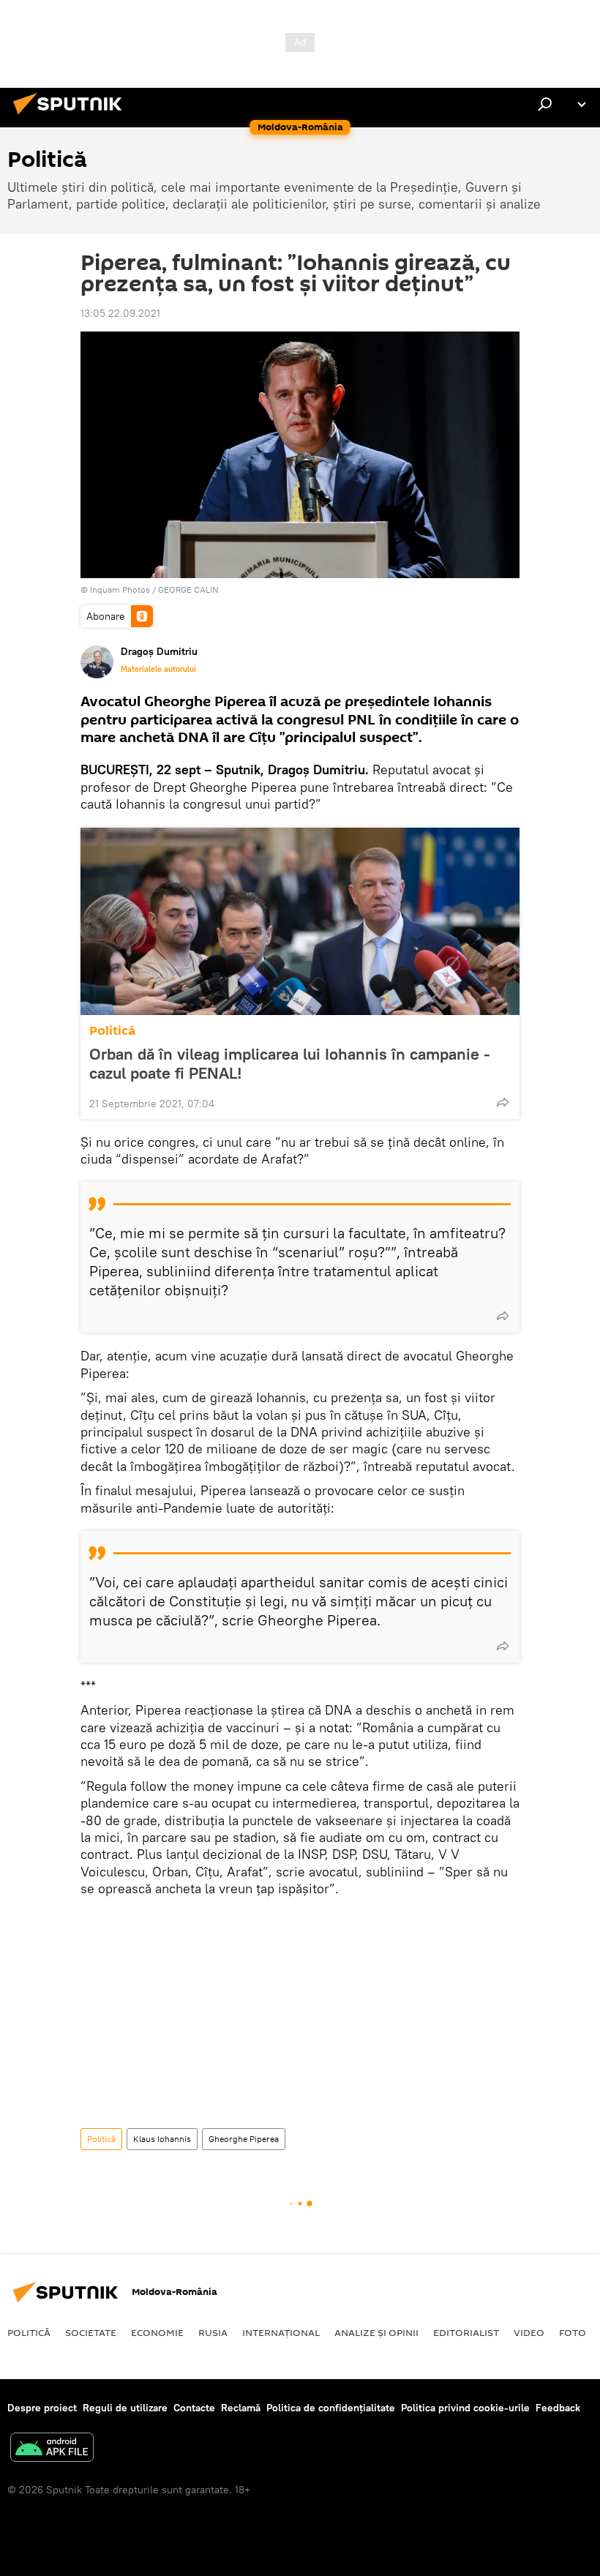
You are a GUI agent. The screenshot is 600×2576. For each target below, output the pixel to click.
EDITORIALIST (466, 2332)
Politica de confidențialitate (331, 2408)
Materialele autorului (158, 669)
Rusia (213, 2332)
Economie (157, 2332)
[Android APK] (52, 2449)
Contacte (194, 2408)
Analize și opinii (376, 2332)
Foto (573, 2332)
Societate (91, 2332)
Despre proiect (42, 2408)
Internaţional (281, 2332)
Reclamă (241, 2408)
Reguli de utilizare (125, 2408)
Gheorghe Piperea (244, 2139)
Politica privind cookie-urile (465, 2408)
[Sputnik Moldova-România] (72, 116)
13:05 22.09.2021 (120, 313)
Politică (112, 1031)
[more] (503, 1102)
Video (529, 2332)
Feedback (558, 2408)
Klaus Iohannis (162, 2139)
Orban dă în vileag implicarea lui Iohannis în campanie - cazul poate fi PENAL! (290, 1063)
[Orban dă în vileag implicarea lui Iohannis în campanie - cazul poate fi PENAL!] (300, 921)
